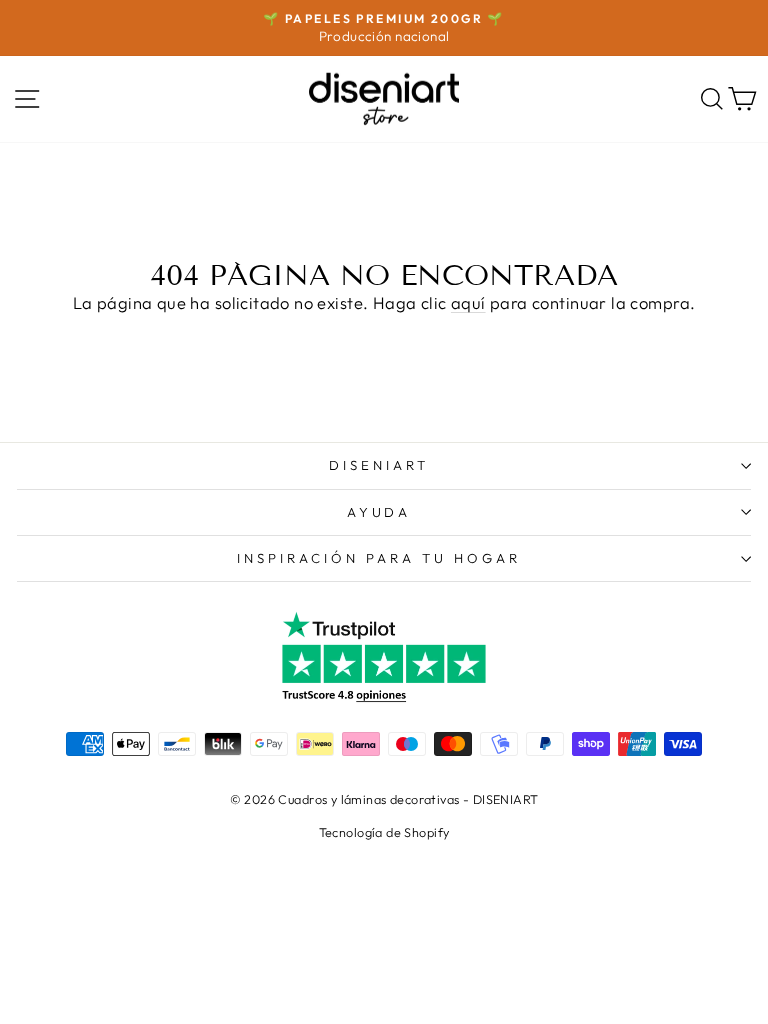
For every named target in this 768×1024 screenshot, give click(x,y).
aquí (468, 302)
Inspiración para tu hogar (378, 558)
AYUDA (379, 512)
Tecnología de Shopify (384, 832)
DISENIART (379, 465)
